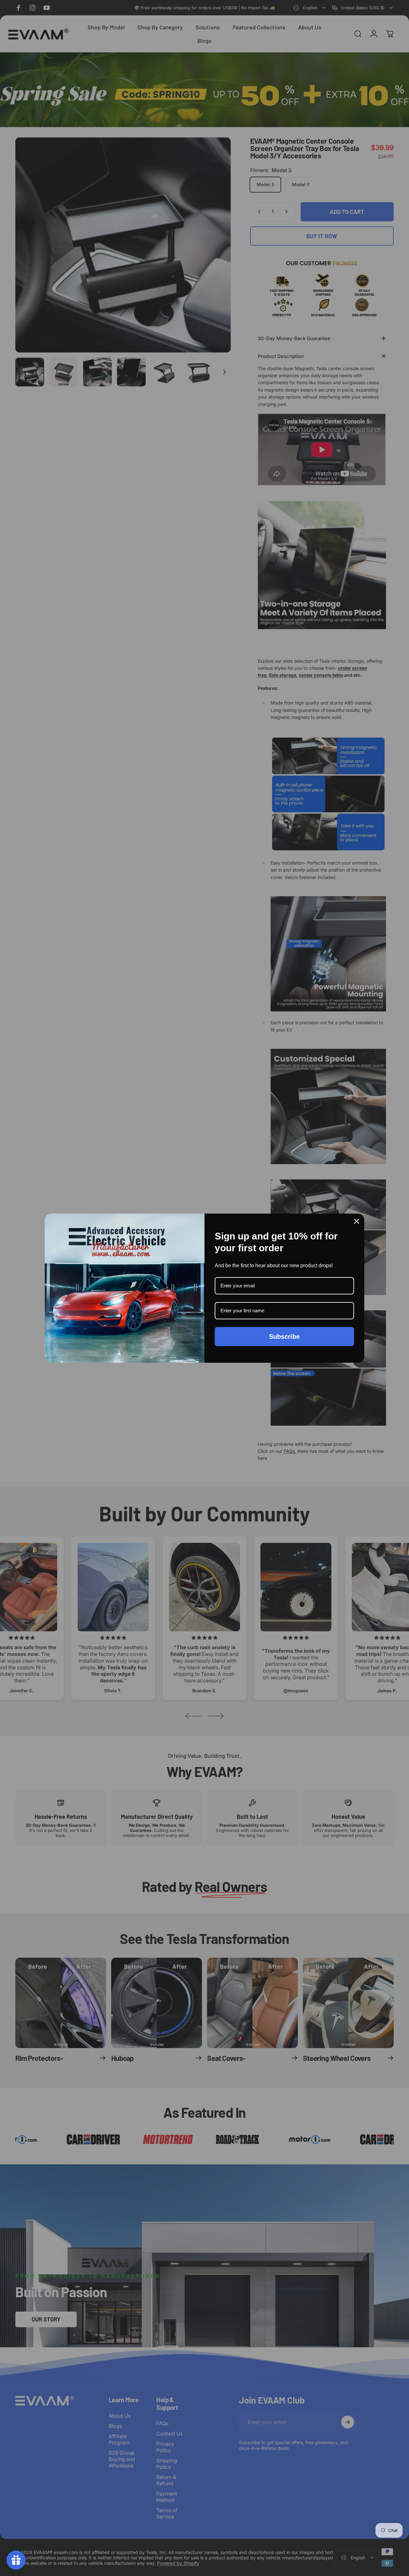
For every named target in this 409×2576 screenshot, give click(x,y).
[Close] (357, 1221)
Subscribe (284, 1337)
